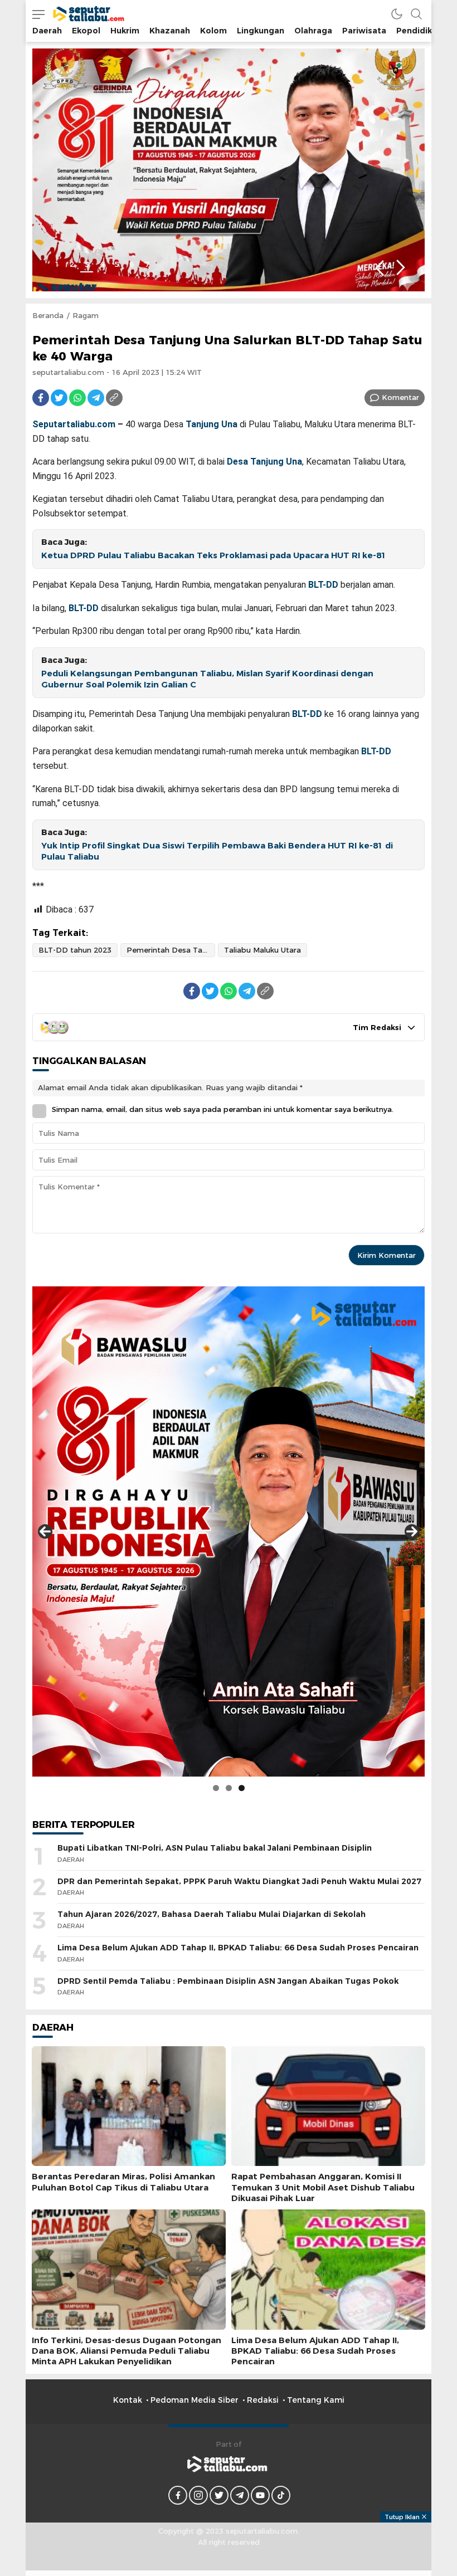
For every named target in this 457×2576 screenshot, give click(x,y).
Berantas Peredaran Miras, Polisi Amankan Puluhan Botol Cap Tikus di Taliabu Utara (123, 2182)
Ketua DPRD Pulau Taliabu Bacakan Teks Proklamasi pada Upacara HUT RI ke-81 (214, 555)
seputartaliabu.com (68, 372)
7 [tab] (147, 264)
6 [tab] (132, 264)
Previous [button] (379, 268)
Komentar (400, 397)
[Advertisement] (229, 2548)
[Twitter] (59, 398)
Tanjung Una (212, 424)
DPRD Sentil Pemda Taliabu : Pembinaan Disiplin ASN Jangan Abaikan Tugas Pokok (228, 1981)
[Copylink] (114, 398)
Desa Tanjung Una (264, 462)
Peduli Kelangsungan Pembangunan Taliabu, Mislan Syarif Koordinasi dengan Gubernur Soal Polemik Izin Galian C (207, 679)
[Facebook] (41, 398)
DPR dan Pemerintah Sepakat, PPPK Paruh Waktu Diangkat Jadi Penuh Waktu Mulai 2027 (239, 1881)
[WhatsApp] (77, 398)
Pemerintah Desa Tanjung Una (171, 950)
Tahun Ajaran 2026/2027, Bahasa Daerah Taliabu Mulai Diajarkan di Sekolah (212, 1914)
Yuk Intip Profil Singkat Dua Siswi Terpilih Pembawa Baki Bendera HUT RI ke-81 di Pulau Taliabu (217, 852)
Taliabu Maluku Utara (262, 950)
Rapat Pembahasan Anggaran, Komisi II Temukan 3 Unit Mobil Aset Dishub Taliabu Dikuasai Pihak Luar (323, 2187)
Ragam (86, 315)
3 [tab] (87, 264)
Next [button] (401, 268)
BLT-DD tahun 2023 (75, 950)
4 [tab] (102, 264)
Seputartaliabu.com (74, 424)
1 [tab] (57, 264)
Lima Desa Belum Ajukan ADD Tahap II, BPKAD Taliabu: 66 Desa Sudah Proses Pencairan (238, 1948)
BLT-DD (323, 585)
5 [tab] (117, 264)
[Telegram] (96, 398)
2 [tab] (72, 264)
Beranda (48, 315)
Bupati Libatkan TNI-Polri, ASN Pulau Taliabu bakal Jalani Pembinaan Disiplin (215, 1848)
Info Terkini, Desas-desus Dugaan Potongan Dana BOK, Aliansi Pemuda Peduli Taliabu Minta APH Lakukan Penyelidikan (127, 2351)
